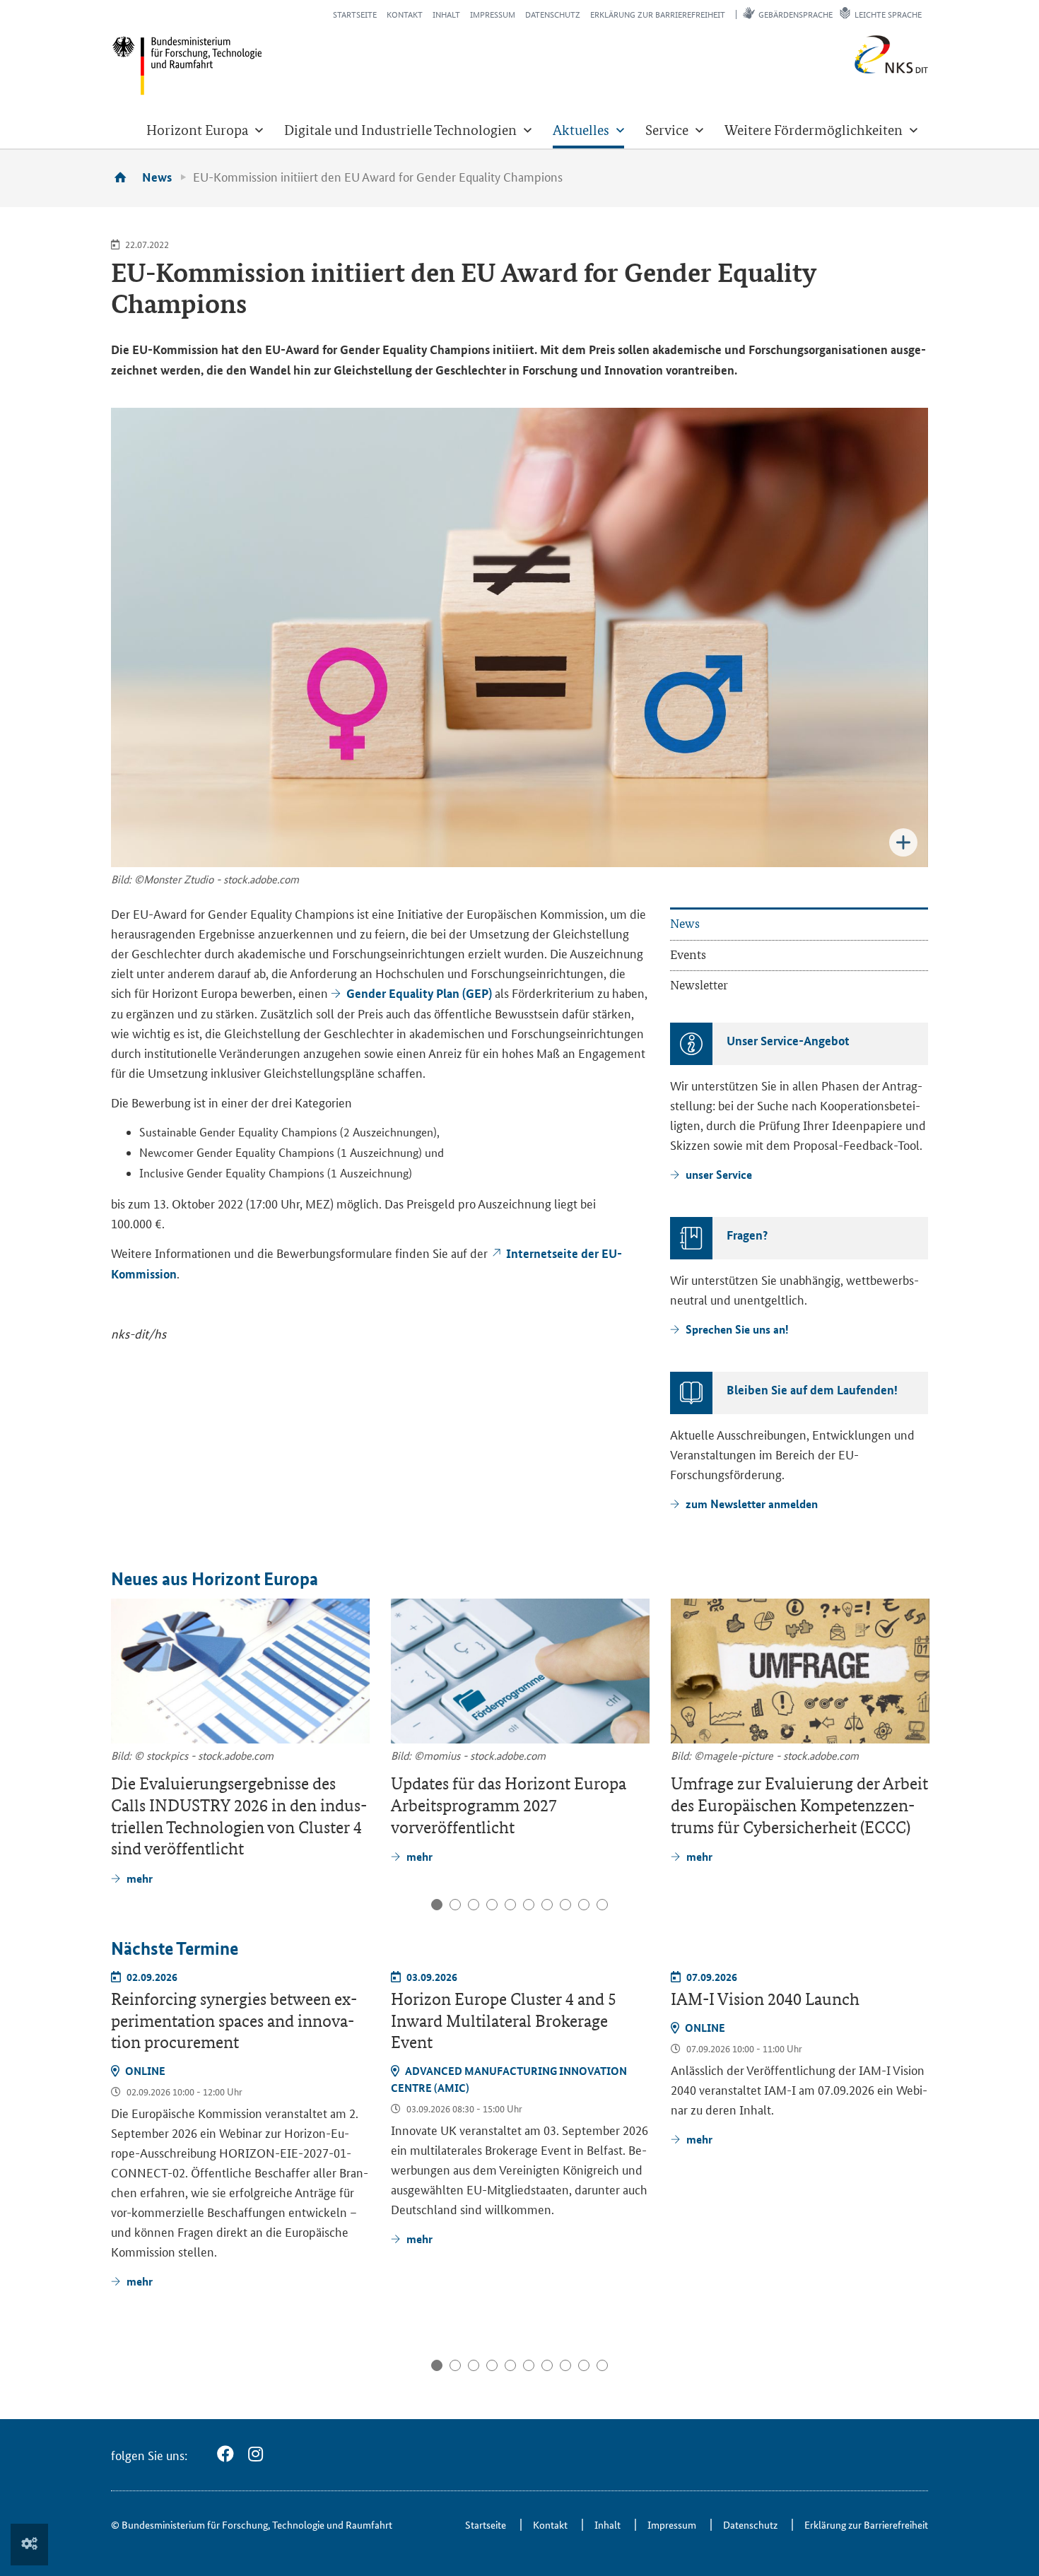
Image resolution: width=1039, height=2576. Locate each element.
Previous (124, 1669)
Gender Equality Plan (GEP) (419, 993)
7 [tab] (547, 1905)
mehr (140, 2281)
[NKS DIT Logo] (845, 70)
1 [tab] (437, 1905)
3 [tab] (474, 1905)
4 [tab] (492, 1905)
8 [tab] (565, 1905)
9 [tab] (584, 1905)
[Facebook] (225, 2454)
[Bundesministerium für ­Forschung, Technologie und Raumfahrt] (187, 65)
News (157, 177)
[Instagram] (256, 2454)
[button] (205, 130)
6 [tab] (529, 1905)
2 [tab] (455, 1905)
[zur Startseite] (125, 177)
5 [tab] (510, 1905)
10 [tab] (602, 1905)
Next (916, 1669)
